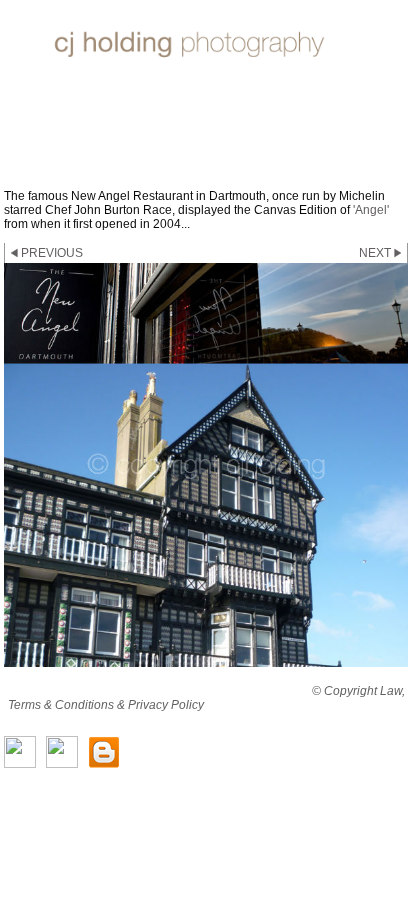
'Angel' (371, 210)
